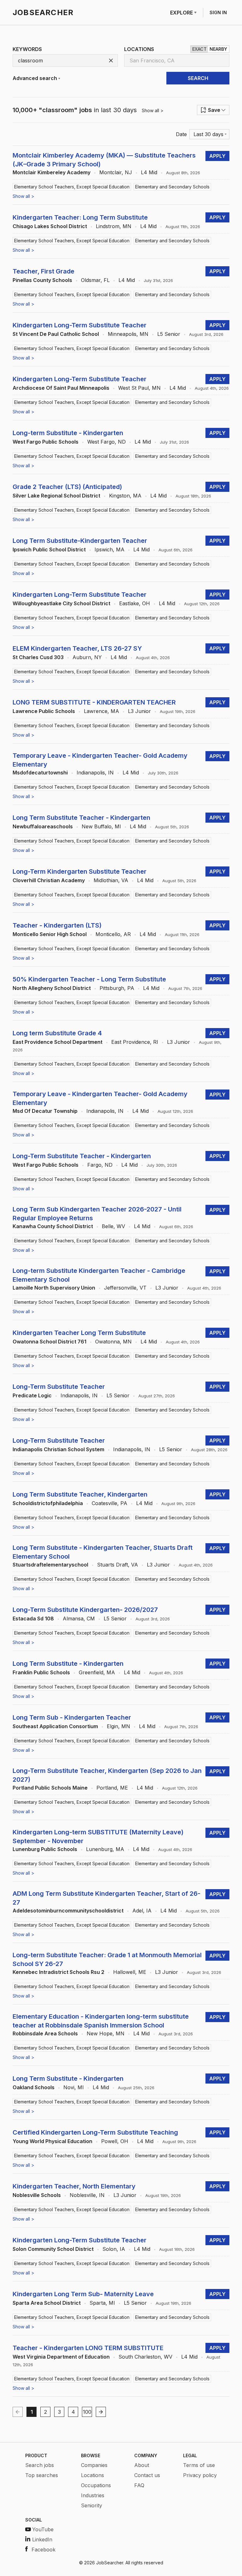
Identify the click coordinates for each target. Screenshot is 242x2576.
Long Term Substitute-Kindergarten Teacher (80, 541)
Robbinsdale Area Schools (45, 2033)
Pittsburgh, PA (117, 988)
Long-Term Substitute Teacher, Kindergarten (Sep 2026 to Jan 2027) (107, 1775)
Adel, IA (142, 1911)
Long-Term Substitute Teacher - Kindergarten (82, 1156)
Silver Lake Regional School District (56, 496)
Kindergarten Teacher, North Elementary (74, 2186)
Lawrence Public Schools (44, 711)
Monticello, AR (113, 934)
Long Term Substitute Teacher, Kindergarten (80, 1494)
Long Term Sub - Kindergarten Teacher (72, 1717)
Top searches (42, 2475)
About (142, 2465)
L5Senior (169, 334)
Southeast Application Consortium (55, 1726)
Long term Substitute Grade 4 (57, 1033)
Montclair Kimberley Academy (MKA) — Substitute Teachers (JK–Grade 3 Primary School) (104, 160)
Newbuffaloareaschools (43, 826)
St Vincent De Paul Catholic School (56, 334)
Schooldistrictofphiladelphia (48, 1503)
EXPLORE (181, 13)
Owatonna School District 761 (49, 1342)
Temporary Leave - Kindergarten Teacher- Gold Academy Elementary (100, 760)
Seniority (92, 2505)
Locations (92, 2475)
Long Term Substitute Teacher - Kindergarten (81, 818)
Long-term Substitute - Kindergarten (68, 433)
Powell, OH (115, 2141)
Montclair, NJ (116, 172)
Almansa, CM (79, 1619)
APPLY (217, 156)
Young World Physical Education (52, 2141)
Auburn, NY (87, 657)
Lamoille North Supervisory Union (54, 1288)
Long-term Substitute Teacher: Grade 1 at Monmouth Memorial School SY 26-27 (107, 1959)
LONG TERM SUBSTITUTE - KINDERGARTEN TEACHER (94, 702)
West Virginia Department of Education (61, 2357)
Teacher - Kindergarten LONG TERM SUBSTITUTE (88, 2348)
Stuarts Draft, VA (118, 1565)
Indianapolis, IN (95, 773)
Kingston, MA (125, 496)
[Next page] (101, 2412)
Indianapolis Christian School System (58, 1449)
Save (214, 110)
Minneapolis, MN (128, 334)
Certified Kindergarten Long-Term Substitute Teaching (95, 2132)
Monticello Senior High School (50, 934)
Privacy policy (200, 2475)
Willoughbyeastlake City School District (61, 603)
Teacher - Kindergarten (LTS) (57, 925)
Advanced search (35, 78)
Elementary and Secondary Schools (172, 187)
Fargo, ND (100, 1165)
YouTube (43, 2529)
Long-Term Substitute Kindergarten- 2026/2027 (85, 1610)
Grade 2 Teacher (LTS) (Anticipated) (67, 487)
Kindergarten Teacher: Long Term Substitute (80, 217)
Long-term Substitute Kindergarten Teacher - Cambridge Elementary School (99, 1275)
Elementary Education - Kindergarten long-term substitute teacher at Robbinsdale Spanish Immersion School (101, 2021)
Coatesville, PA (109, 1503)
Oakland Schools (34, 2087)
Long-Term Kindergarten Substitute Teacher (80, 871)
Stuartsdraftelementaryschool (50, 1565)
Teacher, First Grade (43, 271)
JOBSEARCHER (43, 12)
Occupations (96, 2485)
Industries (93, 2495)
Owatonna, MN (113, 1342)
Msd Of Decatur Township (45, 1111)
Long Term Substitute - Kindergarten (68, 1664)
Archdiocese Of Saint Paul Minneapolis (61, 388)
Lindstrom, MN (114, 226)
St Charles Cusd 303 (38, 657)
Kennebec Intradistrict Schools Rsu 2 (58, 1972)
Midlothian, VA (111, 880)
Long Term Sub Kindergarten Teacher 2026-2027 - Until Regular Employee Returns (97, 1214)
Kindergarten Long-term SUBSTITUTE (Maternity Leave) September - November (98, 1837)
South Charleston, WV (145, 2357)
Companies (94, 2465)
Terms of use (199, 2465)
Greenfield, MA (97, 1672)
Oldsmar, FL (95, 280)
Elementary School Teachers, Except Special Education (72, 187)
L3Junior (139, 711)
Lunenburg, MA (105, 1849)
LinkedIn (42, 2539)
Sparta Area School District (47, 2303)
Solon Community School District (53, 2249)
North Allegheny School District (52, 988)
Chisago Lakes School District (50, 226)
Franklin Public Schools (41, 1672)
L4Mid (149, 172)
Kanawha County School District (53, 1226)
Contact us (147, 2475)
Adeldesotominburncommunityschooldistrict (68, 1911)
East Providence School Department (58, 1042)
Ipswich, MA (109, 549)
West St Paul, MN (139, 388)
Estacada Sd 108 (33, 1619)
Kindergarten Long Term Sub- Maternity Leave (83, 2294)
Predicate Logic (32, 1395)
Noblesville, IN (87, 2195)
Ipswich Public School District (49, 549)
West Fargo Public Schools (46, 442)
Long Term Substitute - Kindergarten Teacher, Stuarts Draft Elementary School (103, 1552)
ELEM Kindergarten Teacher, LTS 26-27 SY (77, 648)
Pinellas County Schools (42, 280)
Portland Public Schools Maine (50, 1788)
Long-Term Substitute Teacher (59, 1387)
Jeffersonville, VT (125, 1288)
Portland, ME (112, 1788)
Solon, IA (114, 2249)
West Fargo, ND (107, 442)
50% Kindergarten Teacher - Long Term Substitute (89, 979)
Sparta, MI (102, 2303)
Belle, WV (113, 1226)
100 (87, 2412)
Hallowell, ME (130, 1972)
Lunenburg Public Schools (45, 1849)
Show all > (153, 110)
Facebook (43, 2550)
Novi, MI (74, 2087)
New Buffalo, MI (101, 826)
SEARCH (198, 78)
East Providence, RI (135, 1042)
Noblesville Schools (37, 2195)
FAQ (139, 2485)
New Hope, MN (106, 2033)
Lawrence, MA (101, 711)
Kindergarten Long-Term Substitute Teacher (80, 325)
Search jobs (40, 2465)
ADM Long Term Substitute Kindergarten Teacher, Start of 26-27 (107, 1898)
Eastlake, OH (135, 603)
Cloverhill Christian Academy (49, 880)
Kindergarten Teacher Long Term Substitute (79, 1333)
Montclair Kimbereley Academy (52, 172)
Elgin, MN (118, 1726)
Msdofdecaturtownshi (40, 773)
